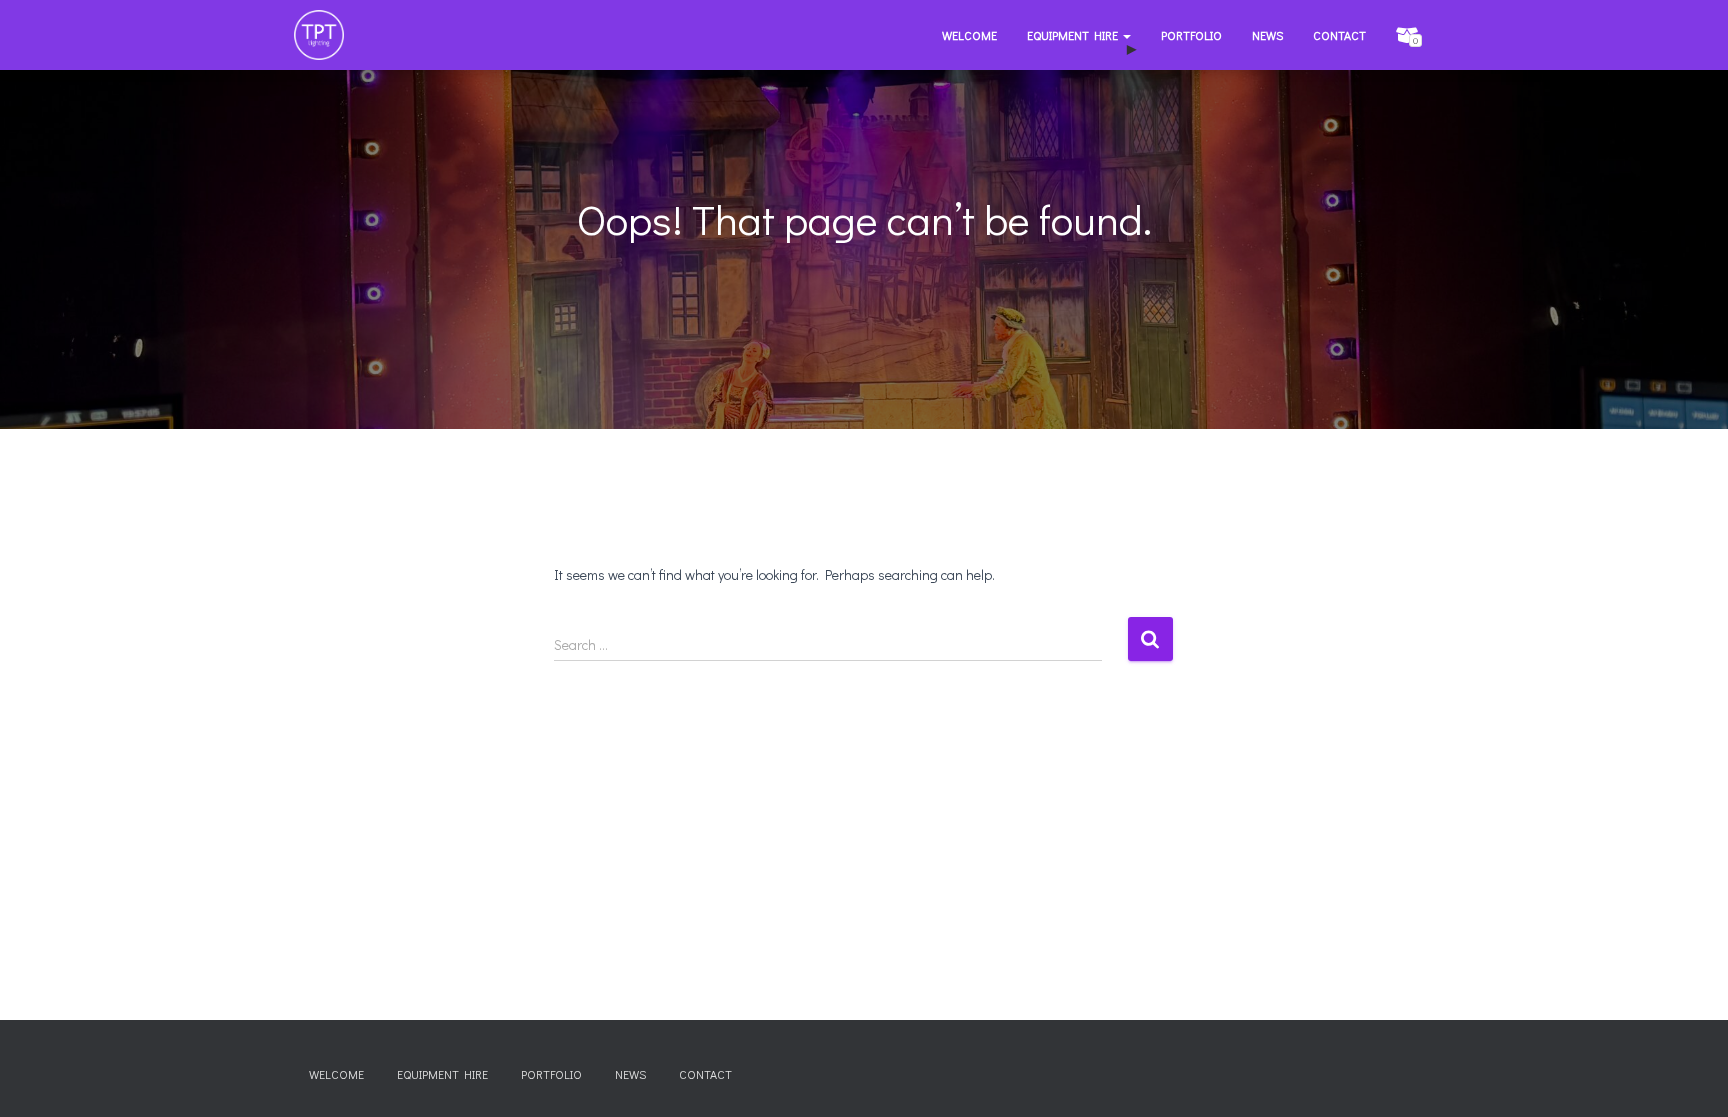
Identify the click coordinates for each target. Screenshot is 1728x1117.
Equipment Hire (1074, 35)
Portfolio (1191, 35)
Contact (1339, 35)
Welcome (969, 35)
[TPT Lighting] (319, 35)
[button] (1126, 35)
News (1267, 35)
